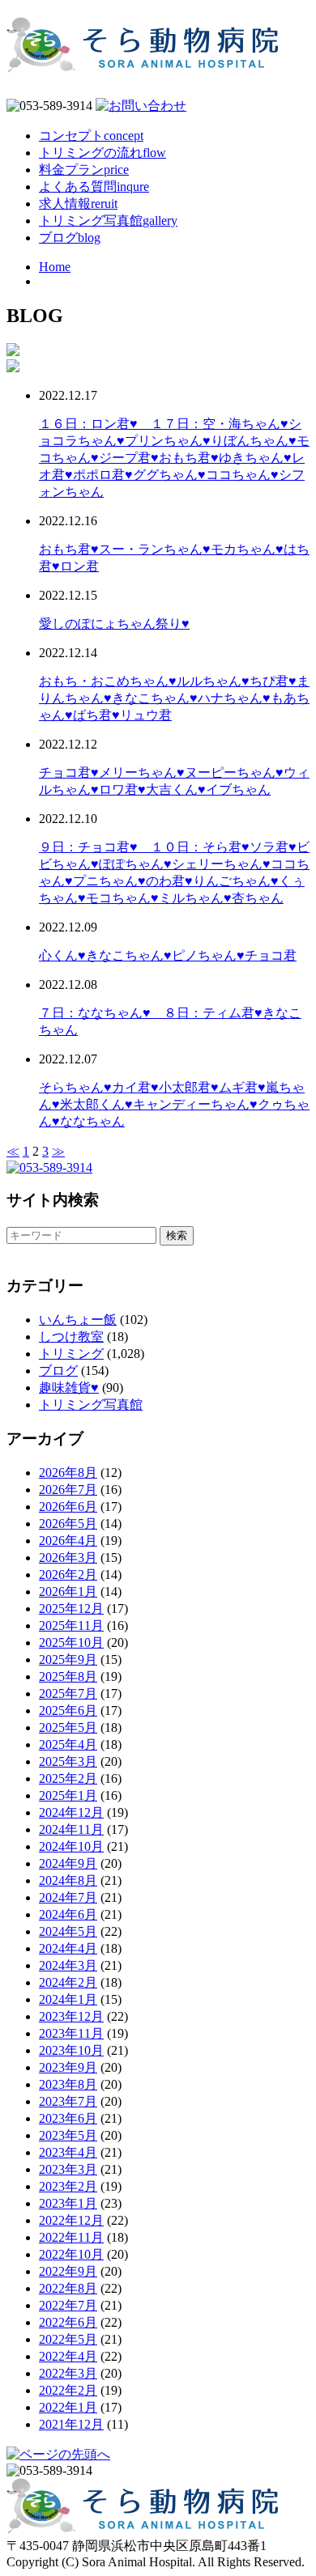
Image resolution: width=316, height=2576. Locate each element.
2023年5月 (68, 2135)
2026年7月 (68, 1490)
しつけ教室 (71, 1337)
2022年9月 (68, 2271)
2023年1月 (68, 2203)
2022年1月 (68, 2407)
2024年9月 (68, 1863)
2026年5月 (68, 1524)
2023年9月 (68, 2067)
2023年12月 (71, 2016)
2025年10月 (71, 1642)
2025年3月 (68, 1761)
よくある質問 (94, 187)
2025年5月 (68, 1727)
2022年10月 (71, 2254)
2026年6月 (68, 1507)
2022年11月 (71, 2237)
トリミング (71, 1354)
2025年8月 (68, 1676)
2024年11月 (71, 1829)
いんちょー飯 (78, 1320)
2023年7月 (68, 2101)
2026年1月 (68, 1591)
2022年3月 (68, 2373)
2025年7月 (68, 1693)
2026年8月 (68, 1473)
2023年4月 (68, 2152)
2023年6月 (68, 2118)
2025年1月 (68, 1795)
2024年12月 (71, 1812)
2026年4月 (68, 1541)
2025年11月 (71, 1625)
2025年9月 (68, 1659)
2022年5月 (68, 2339)
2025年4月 (68, 1744)
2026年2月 (68, 1574)
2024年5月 (68, 1931)
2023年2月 (68, 2186)
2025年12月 (71, 1608)
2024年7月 (68, 1897)
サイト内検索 (53, 1200)
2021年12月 (71, 2424)
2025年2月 (68, 1778)
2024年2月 (68, 1982)
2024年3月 (68, 1965)
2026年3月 (68, 1557)
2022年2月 (68, 2390)
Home (55, 267)
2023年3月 (68, 2169)
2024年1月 (68, 1999)
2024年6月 (68, 1914)
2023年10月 (71, 2050)
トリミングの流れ (102, 153)
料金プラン (84, 170)
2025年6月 (68, 1710)
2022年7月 (68, 2305)
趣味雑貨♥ (69, 1388)
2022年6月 (68, 2322)
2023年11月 (71, 2033)
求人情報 (78, 204)
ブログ (70, 238)
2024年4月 (68, 1948)
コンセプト (91, 136)
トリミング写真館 (108, 221)
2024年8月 (68, 1880)
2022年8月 (68, 2288)
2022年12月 (71, 2220)
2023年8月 (68, 2084)
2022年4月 (68, 2356)
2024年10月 (71, 1846)
